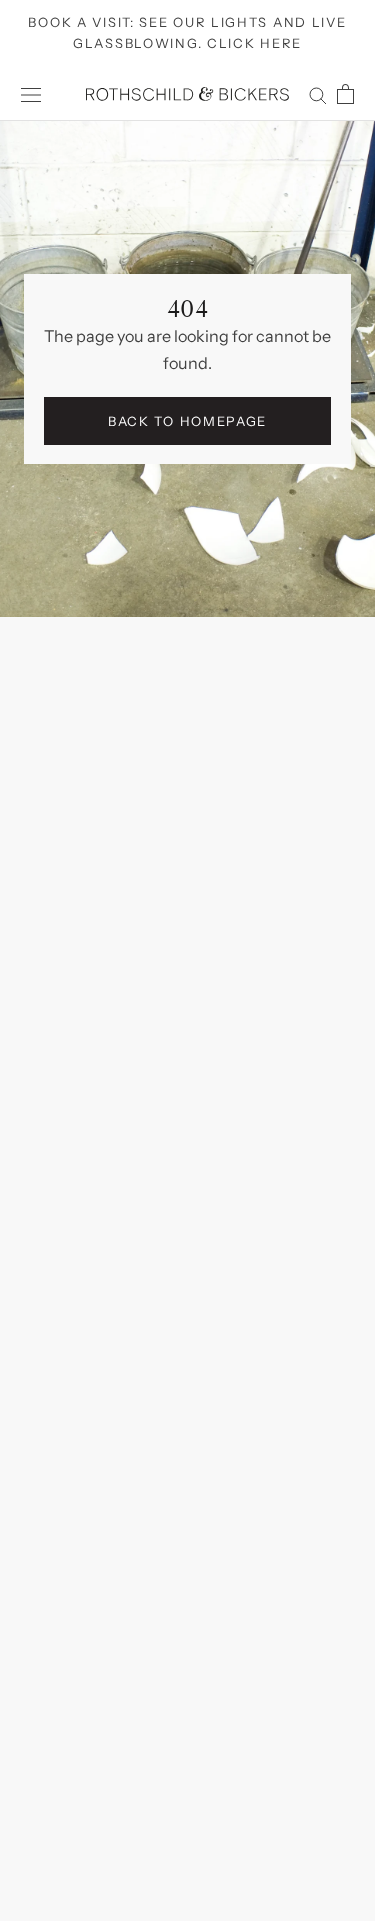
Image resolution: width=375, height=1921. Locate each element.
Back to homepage (187, 421)
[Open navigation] (31, 94)
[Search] (318, 94)
